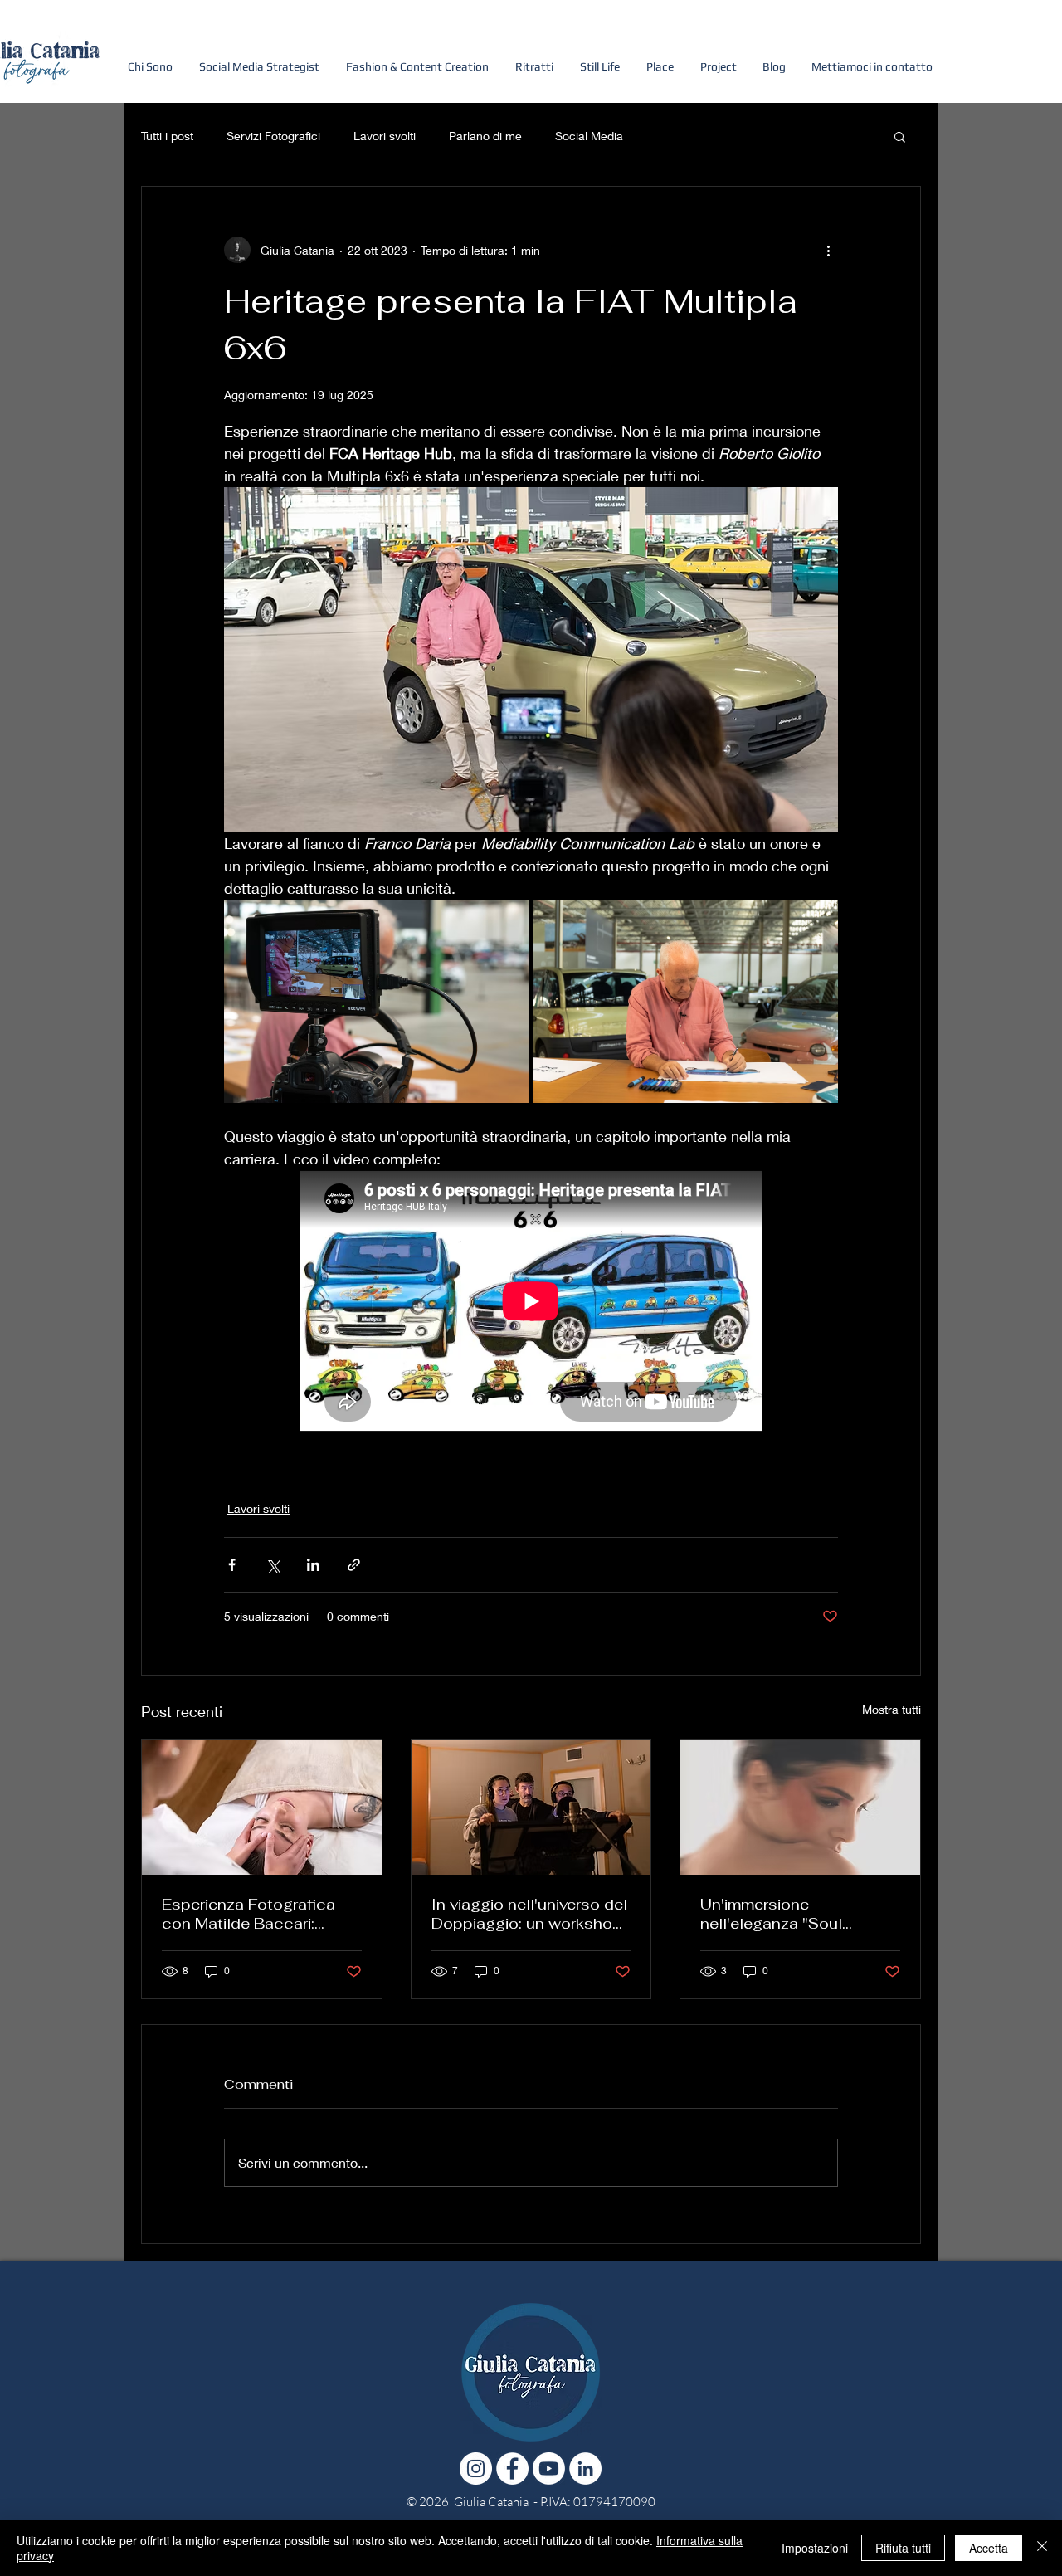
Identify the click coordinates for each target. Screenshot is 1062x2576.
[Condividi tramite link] (354, 1565)
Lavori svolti (385, 136)
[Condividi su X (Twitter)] (273, 1565)
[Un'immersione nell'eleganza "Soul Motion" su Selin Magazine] (800, 1808)
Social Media (589, 136)
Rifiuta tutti (903, 2548)
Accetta (989, 2548)
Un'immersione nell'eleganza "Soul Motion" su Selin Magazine (798, 1914)
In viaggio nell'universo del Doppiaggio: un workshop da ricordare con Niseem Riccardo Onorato (529, 1914)
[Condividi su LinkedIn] (313, 1565)
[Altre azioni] (828, 250)
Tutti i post (167, 136)
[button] (718, 59)
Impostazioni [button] (815, 2548)
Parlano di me (485, 136)
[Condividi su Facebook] (232, 1565)
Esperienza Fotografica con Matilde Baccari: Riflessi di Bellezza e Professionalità (248, 1914)
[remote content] (531, 1303)
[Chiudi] (1042, 2548)
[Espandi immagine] (376, 1001)
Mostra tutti (891, 1709)
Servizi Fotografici (273, 136)
